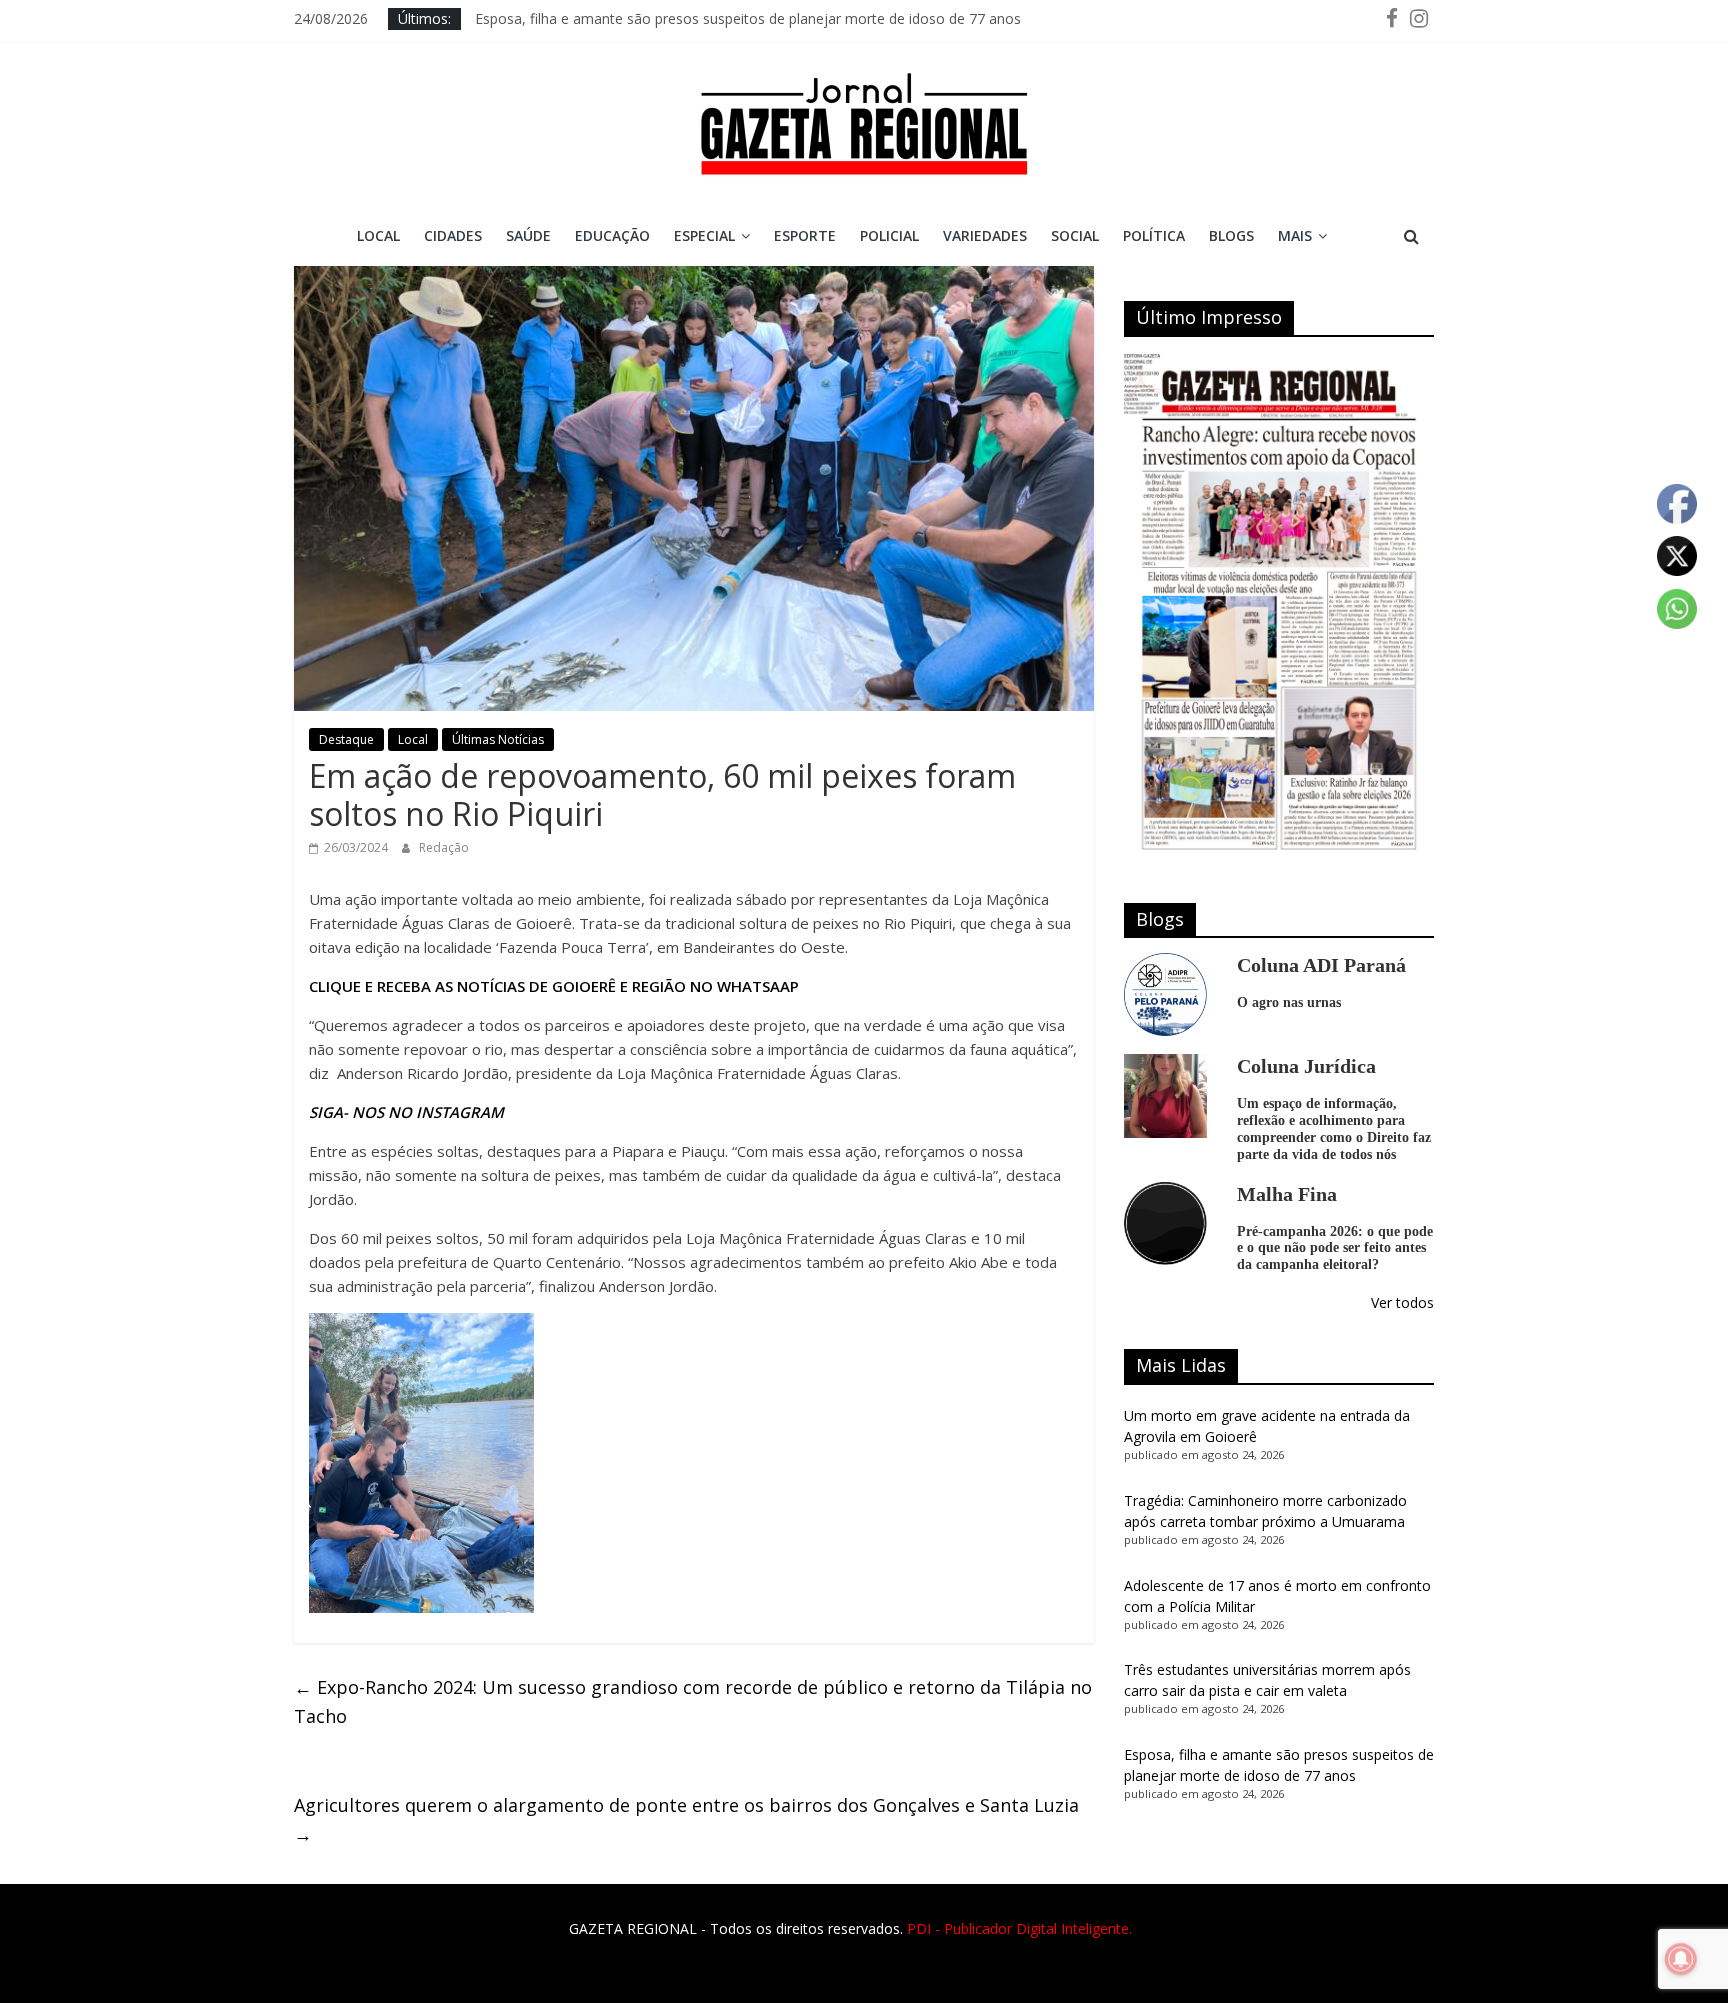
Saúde (528, 235)
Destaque (346, 739)
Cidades (453, 235)
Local (378, 235)
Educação (612, 235)
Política (1154, 235)
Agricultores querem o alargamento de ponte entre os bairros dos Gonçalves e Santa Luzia (686, 1819)
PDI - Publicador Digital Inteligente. (1019, 1928)
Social (1075, 235)
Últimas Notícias (498, 739)
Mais (1295, 235)
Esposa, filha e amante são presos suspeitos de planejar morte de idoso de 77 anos (748, 18)
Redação (444, 847)
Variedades (985, 235)
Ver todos (1402, 1302)
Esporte (805, 235)
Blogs (1231, 235)
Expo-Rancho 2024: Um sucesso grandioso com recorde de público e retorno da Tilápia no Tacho (693, 1701)
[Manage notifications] (1681, 1959)
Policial (889, 235)
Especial (704, 235)
